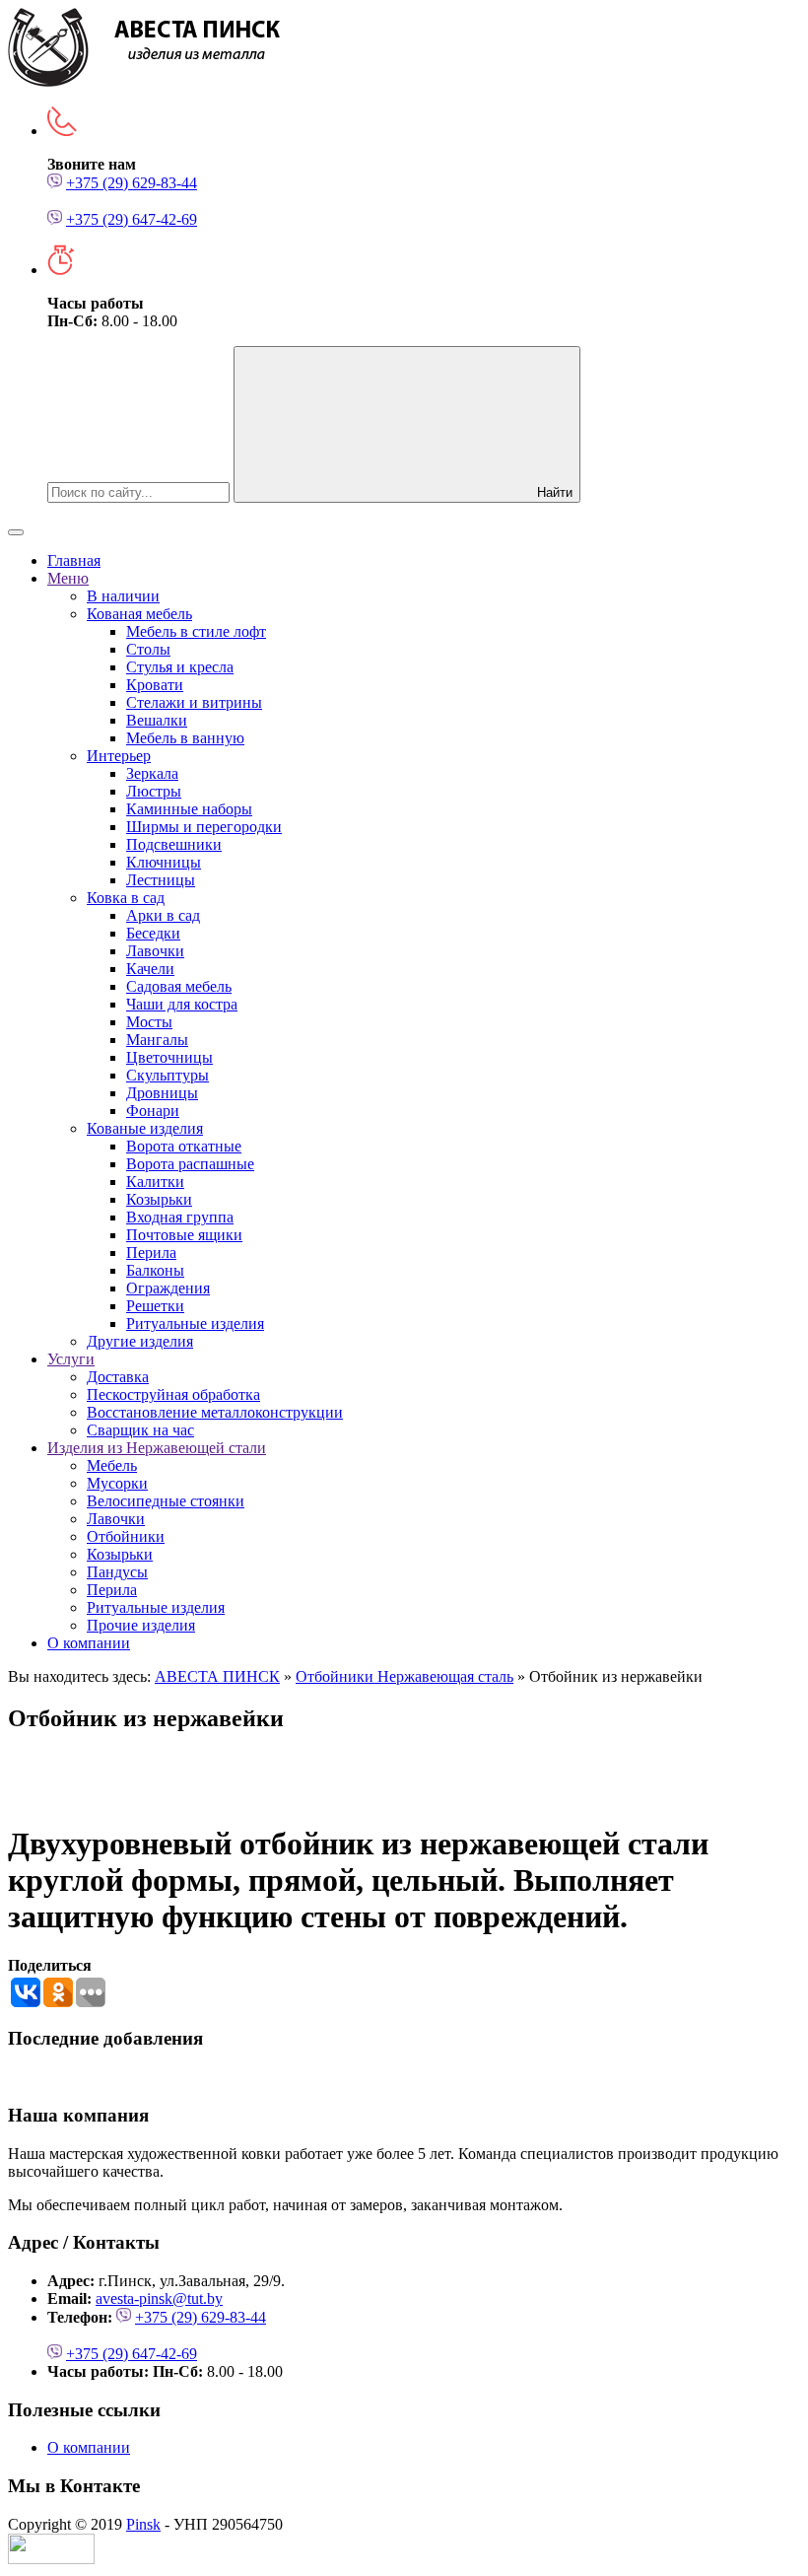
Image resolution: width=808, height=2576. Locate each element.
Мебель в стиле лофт (196, 631)
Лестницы (161, 880)
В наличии (123, 596)
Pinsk (143, 2524)
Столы (148, 649)
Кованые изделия (145, 1128)
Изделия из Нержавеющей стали (157, 1448)
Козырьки (159, 1199)
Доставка (118, 1377)
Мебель (112, 1465)
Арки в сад (163, 915)
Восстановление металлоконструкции (215, 1412)
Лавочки (155, 951)
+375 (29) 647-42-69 (132, 219)
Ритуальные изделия (195, 1323)
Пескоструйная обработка (173, 1394)
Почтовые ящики (184, 1235)
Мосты (149, 1022)
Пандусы (117, 1572)
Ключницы (164, 862)
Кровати (155, 685)
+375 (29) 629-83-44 (132, 183)
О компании (89, 1643)
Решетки (155, 1306)
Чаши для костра (182, 1004)
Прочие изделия (141, 1625)
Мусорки (117, 1483)
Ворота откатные (184, 1146)
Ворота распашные (190, 1164)
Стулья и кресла (180, 667)
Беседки (153, 933)
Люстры (154, 791)
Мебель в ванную (185, 738)
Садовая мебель (179, 986)
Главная (74, 560)
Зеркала (152, 773)
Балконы (155, 1270)
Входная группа (180, 1217)
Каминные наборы (189, 809)
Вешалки (157, 720)
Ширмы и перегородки (204, 827)
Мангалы (157, 1040)
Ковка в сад (126, 898)
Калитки (155, 1182)
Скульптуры (168, 1075)
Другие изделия (140, 1341)
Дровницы (162, 1093)
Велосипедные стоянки (166, 1501)
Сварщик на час (140, 1430)
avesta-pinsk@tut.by (159, 2298)
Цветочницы (169, 1057)
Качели (150, 969)
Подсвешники (174, 844)
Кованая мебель (139, 614)
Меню (68, 578)
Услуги (71, 1359)
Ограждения (168, 1288)
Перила (151, 1253)
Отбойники (126, 1536)
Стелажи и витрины (194, 702)
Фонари (153, 1111)
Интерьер (119, 756)
